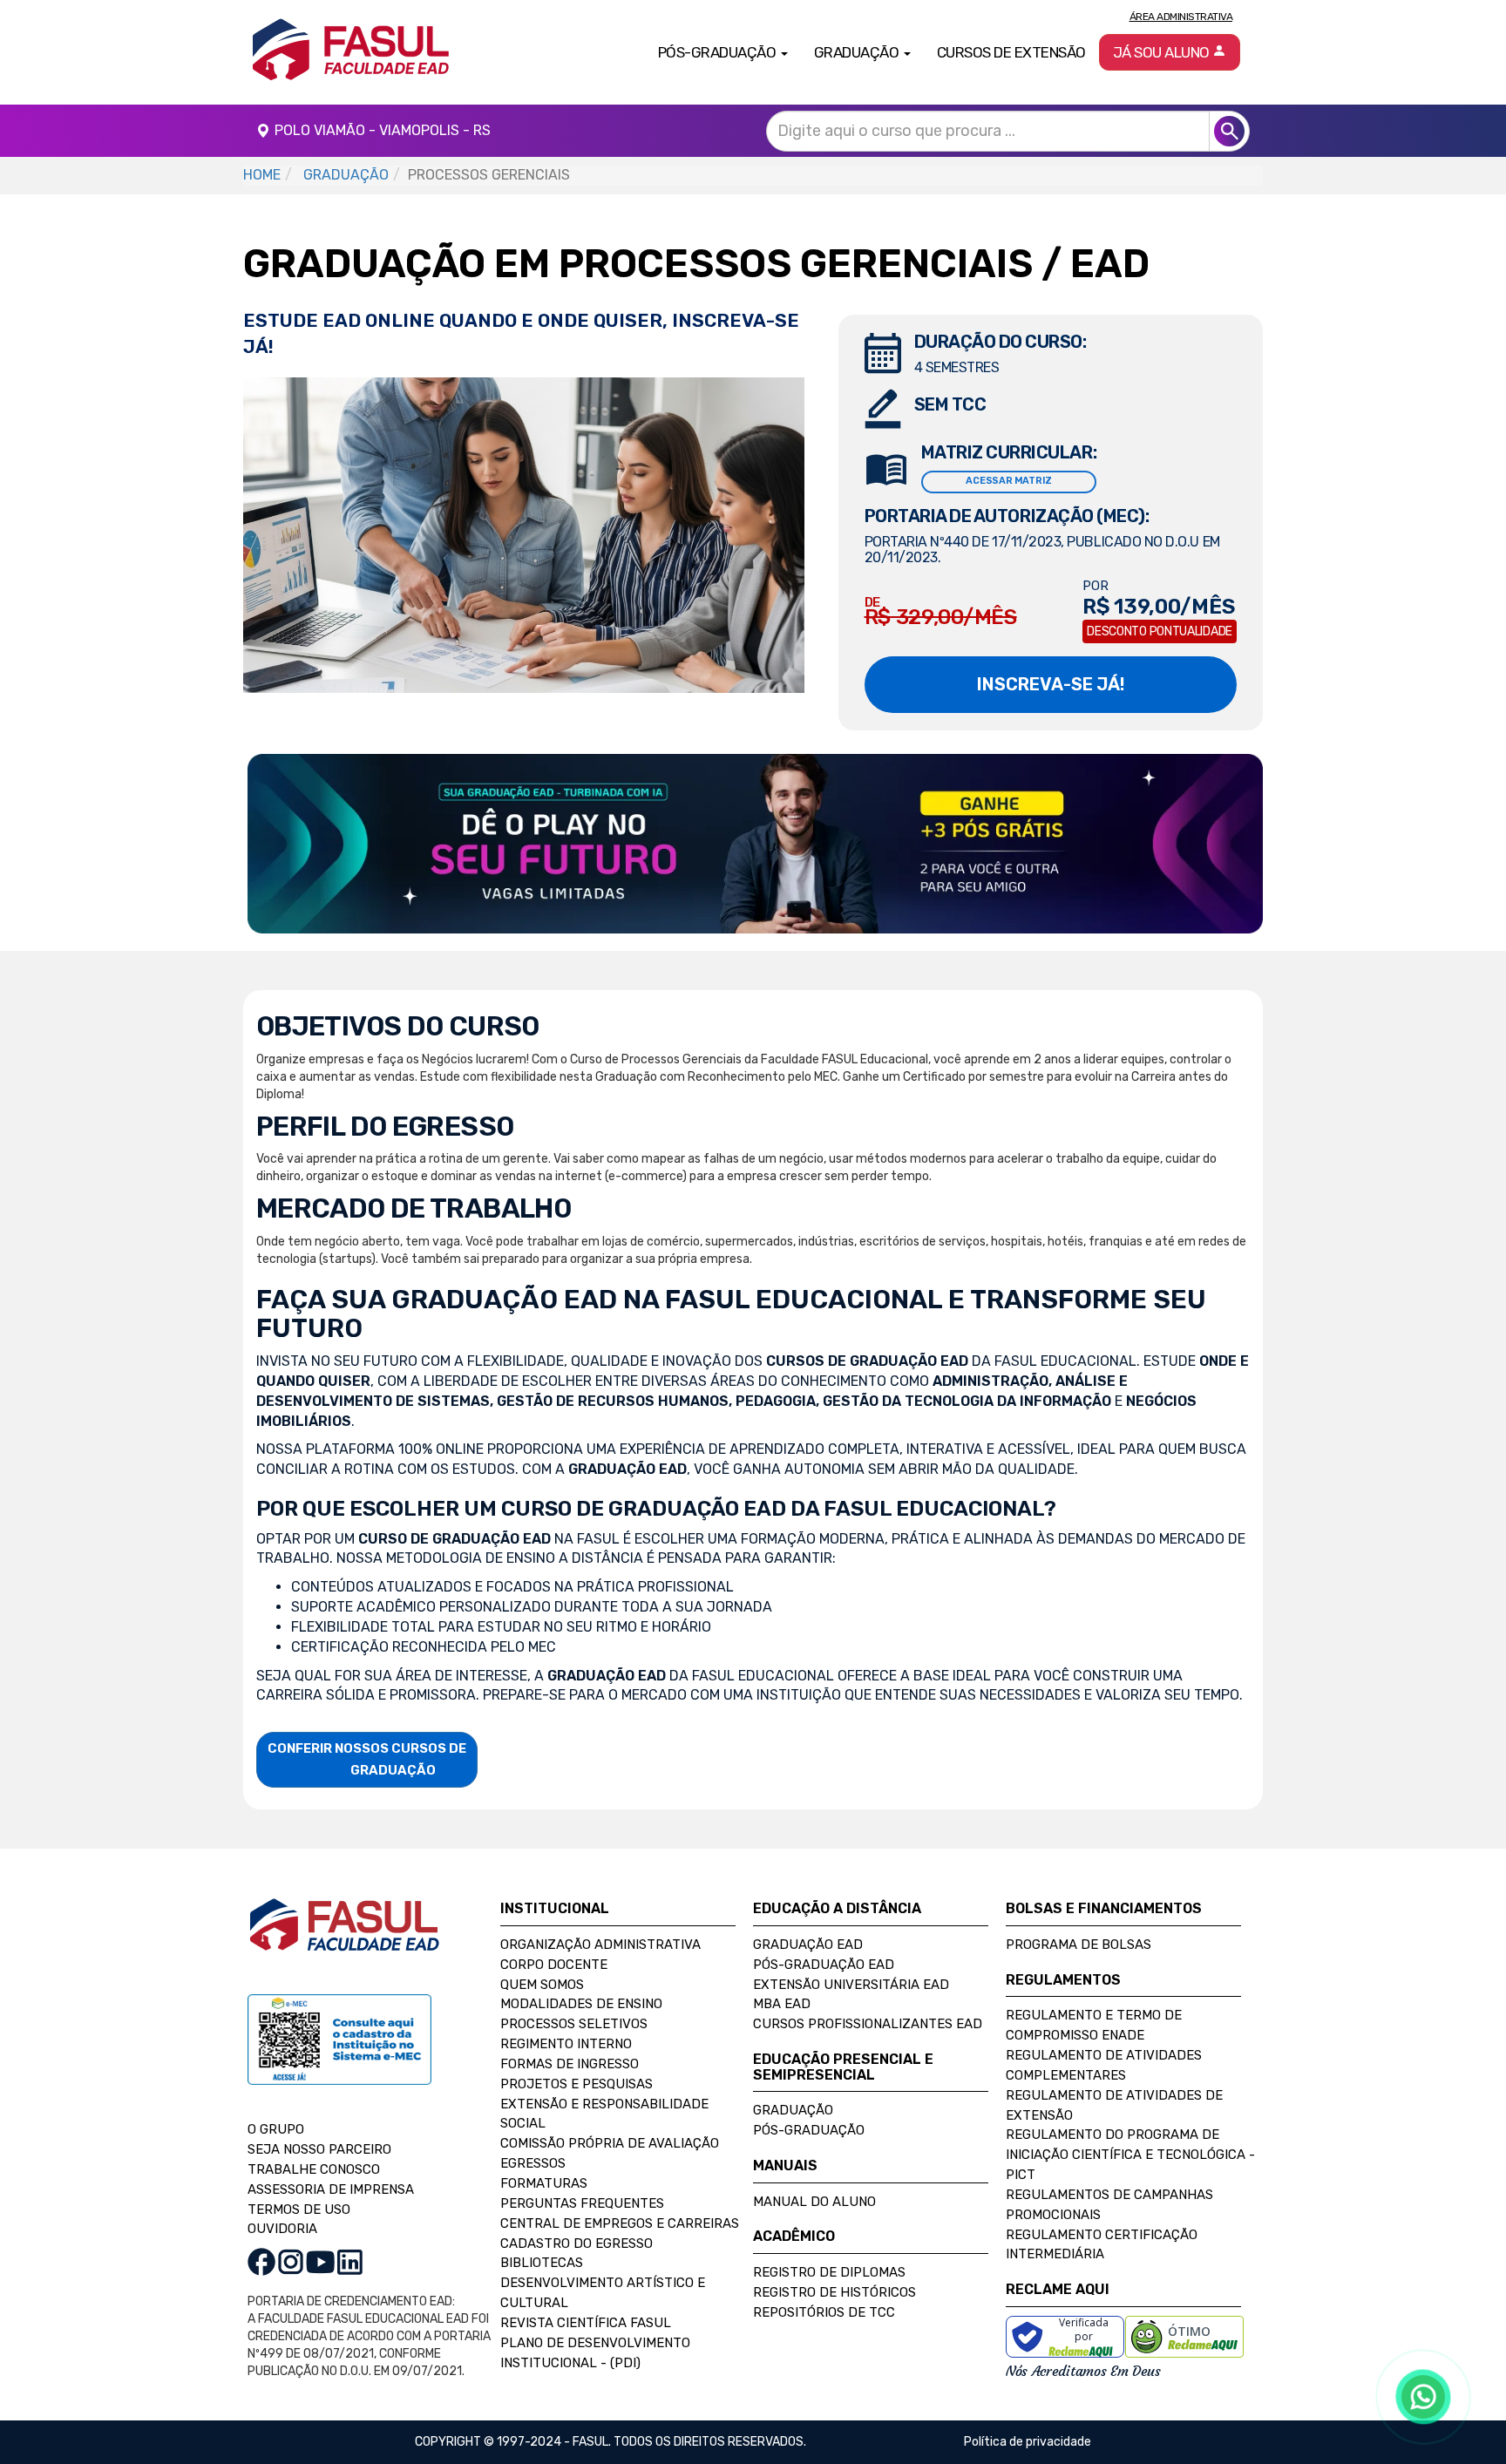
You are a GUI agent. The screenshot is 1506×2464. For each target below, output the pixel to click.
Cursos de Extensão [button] (1011, 52)
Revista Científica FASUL (586, 2323)
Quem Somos (542, 1985)
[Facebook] (261, 2261)
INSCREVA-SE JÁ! (1051, 684)
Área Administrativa (1181, 17)
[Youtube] (320, 2261)
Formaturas (544, 2183)
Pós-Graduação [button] (719, 52)
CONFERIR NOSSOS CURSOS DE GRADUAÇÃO (367, 1759)
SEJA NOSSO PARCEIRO (319, 2149)
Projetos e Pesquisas (577, 2084)
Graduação (793, 2110)
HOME (262, 175)
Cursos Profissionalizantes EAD (868, 2024)
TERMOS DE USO (299, 2209)
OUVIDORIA (282, 2229)
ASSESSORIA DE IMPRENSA (331, 2189)
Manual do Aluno (814, 2202)
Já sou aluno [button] (1163, 52)
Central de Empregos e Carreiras (620, 2223)
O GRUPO (276, 2129)
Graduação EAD (808, 1945)
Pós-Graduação (809, 2130)
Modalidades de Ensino (581, 2004)
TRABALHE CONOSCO (314, 2169)
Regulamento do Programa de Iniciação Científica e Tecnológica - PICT (1130, 2155)
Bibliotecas (542, 2263)
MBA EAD (782, 2004)
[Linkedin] (350, 2261)
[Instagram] (291, 2261)
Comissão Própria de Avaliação (610, 2143)
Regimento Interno (566, 2044)
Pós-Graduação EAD (824, 1965)
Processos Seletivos (574, 2024)
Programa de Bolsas (1079, 1945)
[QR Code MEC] (339, 2057)
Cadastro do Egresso (577, 2243)
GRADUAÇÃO (346, 175)
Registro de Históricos (834, 2292)
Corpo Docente (554, 1965)
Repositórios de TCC (824, 2312)
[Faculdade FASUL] (344, 1938)
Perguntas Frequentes (582, 2203)
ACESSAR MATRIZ (1009, 481)
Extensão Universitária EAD (851, 1985)
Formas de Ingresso (570, 2064)
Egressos (533, 2163)
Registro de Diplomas (829, 2272)
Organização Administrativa (600, 1945)
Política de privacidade (1028, 2442)
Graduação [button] (858, 52)
